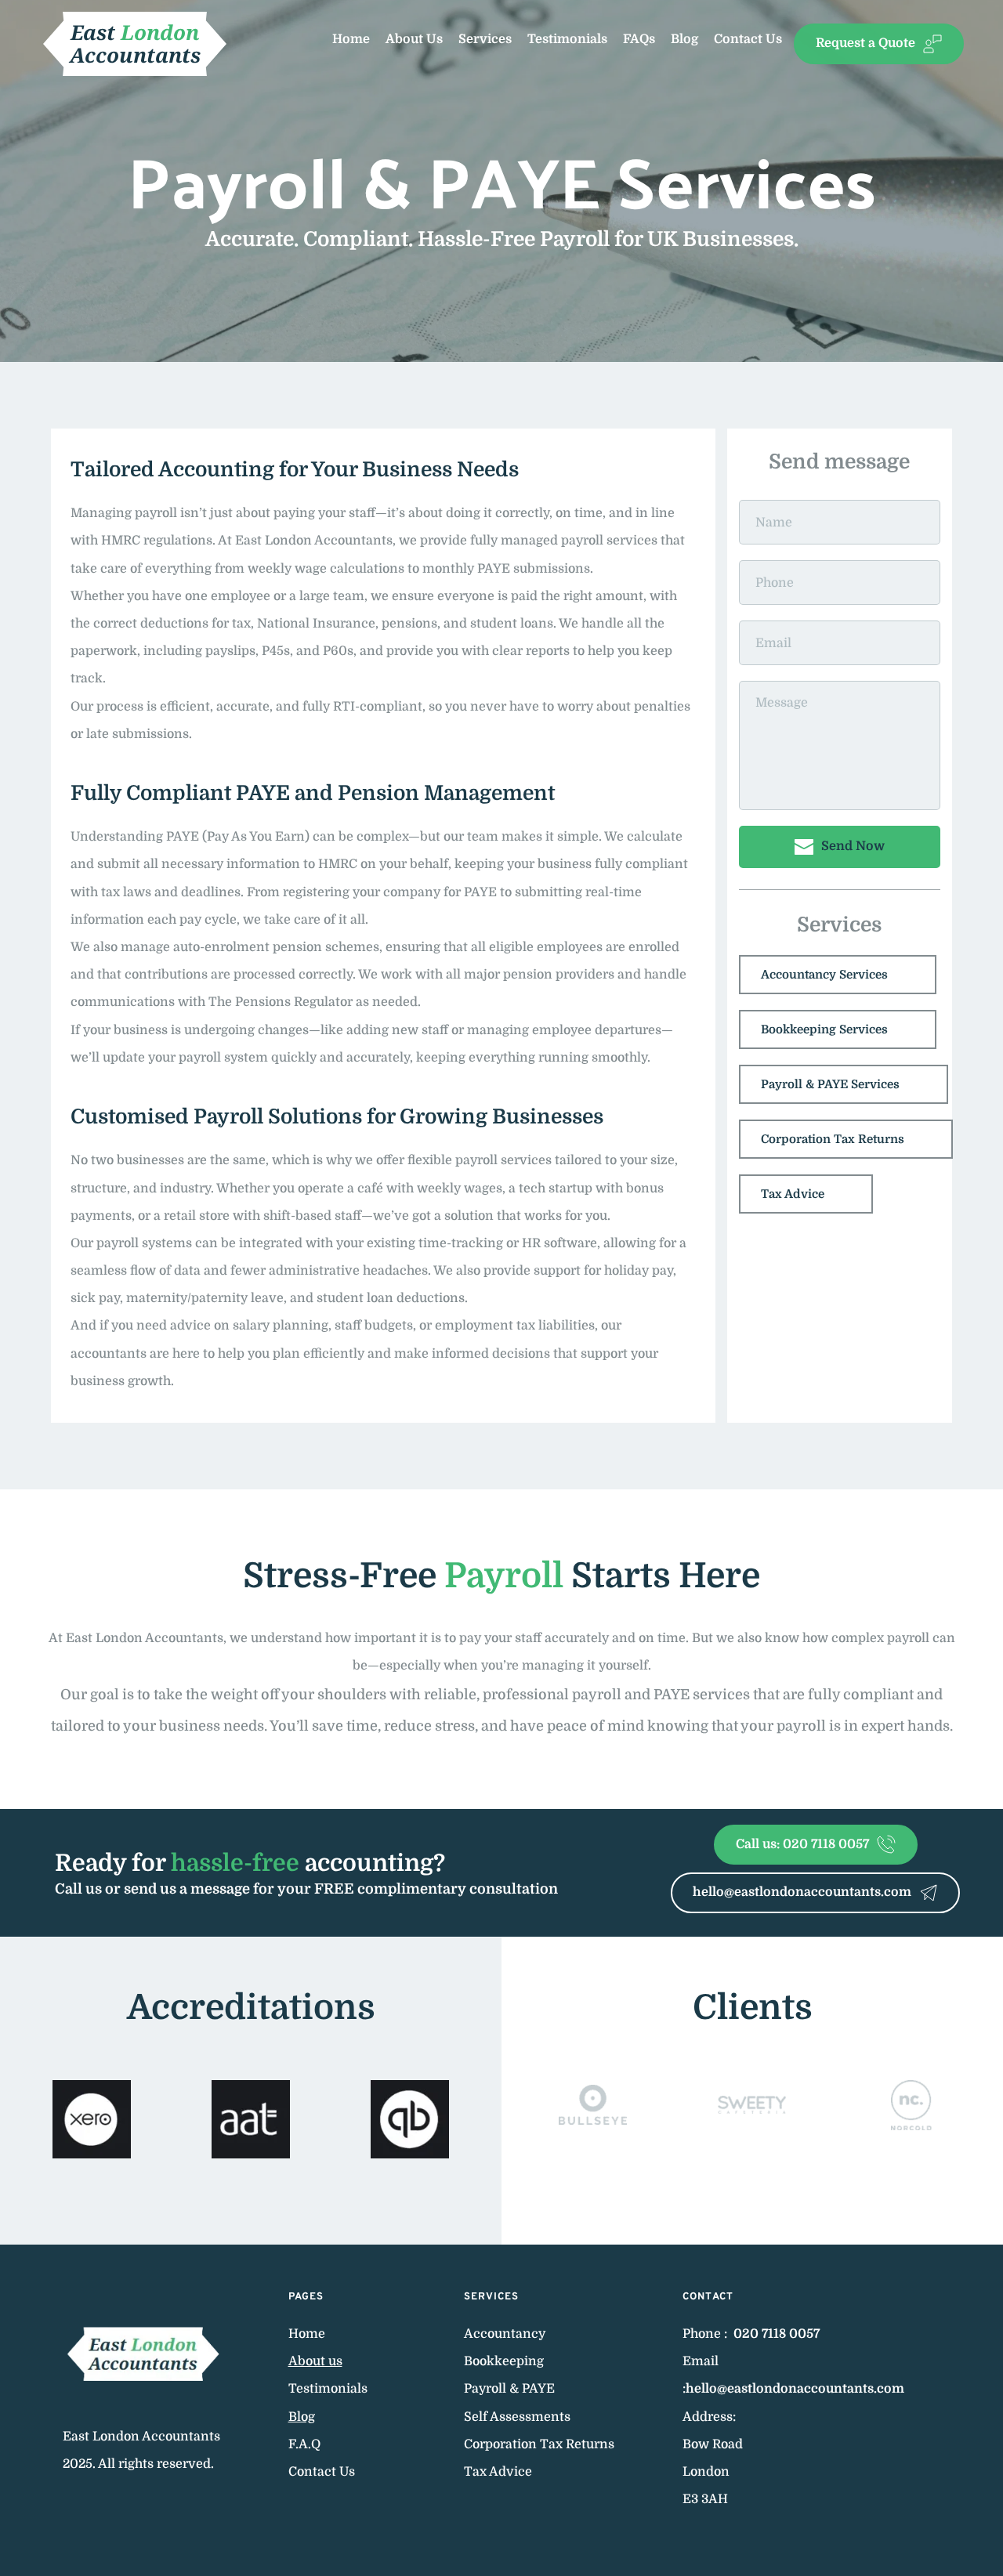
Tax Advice (500, 2472)
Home (307, 2334)
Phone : (706, 2334)
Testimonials (330, 2389)
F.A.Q (304, 2444)
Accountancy (506, 2334)
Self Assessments (517, 2417)
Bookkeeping (505, 2361)
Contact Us (323, 2472)
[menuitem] (351, 40)
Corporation (502, 2444)
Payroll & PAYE (511, 2389)
